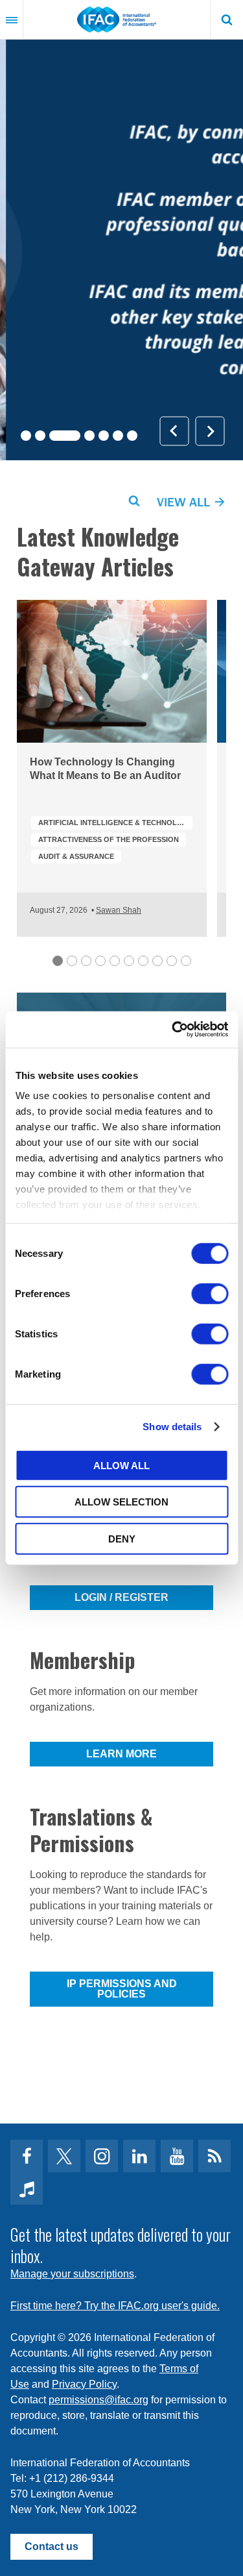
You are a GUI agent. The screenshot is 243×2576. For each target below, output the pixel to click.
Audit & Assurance (76, 856)
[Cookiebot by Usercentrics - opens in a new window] (173, 1030)
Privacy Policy (84, 2384)
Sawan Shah (119, 910)
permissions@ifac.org (98, 2400)
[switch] (210, 1293)
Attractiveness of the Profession (109, 839)
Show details (172, 1427)
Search (227, 19)
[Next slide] (210, 431)
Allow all (121, 1465)
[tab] (26, 436)
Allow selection (121, 1502)
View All (185, 502)
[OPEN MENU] (12, 19)
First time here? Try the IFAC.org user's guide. (115, 2306)
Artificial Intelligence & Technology (115, 823)
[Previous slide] (174, 431)
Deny (122, 1538)
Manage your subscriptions (72, 2274)
